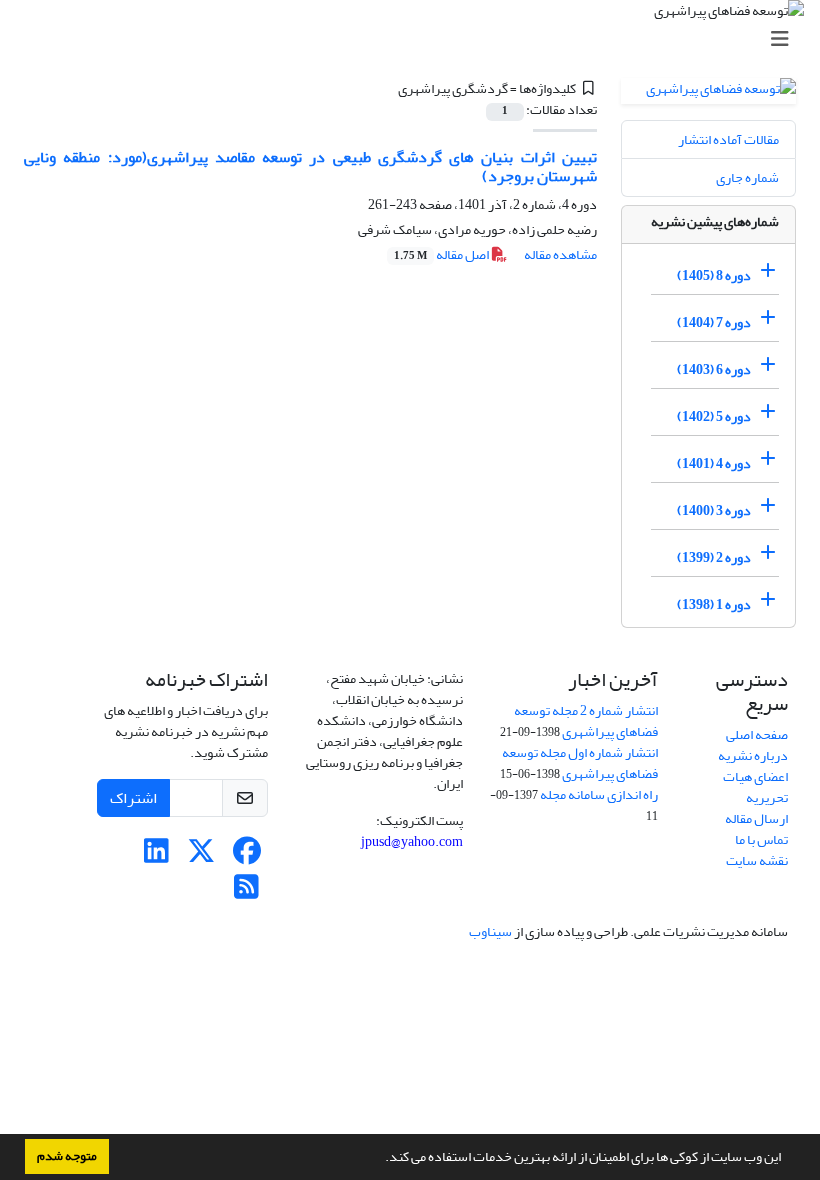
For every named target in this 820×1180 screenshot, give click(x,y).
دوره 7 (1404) (714, 322)
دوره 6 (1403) (714, 369)
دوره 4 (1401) (714, 463)
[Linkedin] (156, 856)
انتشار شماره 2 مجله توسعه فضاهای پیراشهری (586, 721)
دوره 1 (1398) (714, 604)
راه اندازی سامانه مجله (599, 794)
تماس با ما (761, 839)
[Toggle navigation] (416, 39)
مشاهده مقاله (560, 254)
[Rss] (246, 892)
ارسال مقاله (756, 818)
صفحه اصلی (757, 734)
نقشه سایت (757, 860)
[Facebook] (246, 856)
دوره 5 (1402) (714, 416)
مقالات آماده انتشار (728, 139)
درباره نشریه (753, 755)
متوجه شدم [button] (67, 1156)
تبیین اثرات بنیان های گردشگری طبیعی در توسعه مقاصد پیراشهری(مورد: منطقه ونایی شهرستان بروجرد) (310, 166)
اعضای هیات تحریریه (755, 787)
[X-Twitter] (201, 856)
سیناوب (490, 931)
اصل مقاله (442, 254)
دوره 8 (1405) (714, 275)
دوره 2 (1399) (714, 557)
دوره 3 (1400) (714, 510)
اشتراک (133, 798)
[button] (380, 1159)
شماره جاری (747, 177)
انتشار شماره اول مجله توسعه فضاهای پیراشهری (580, 763)
